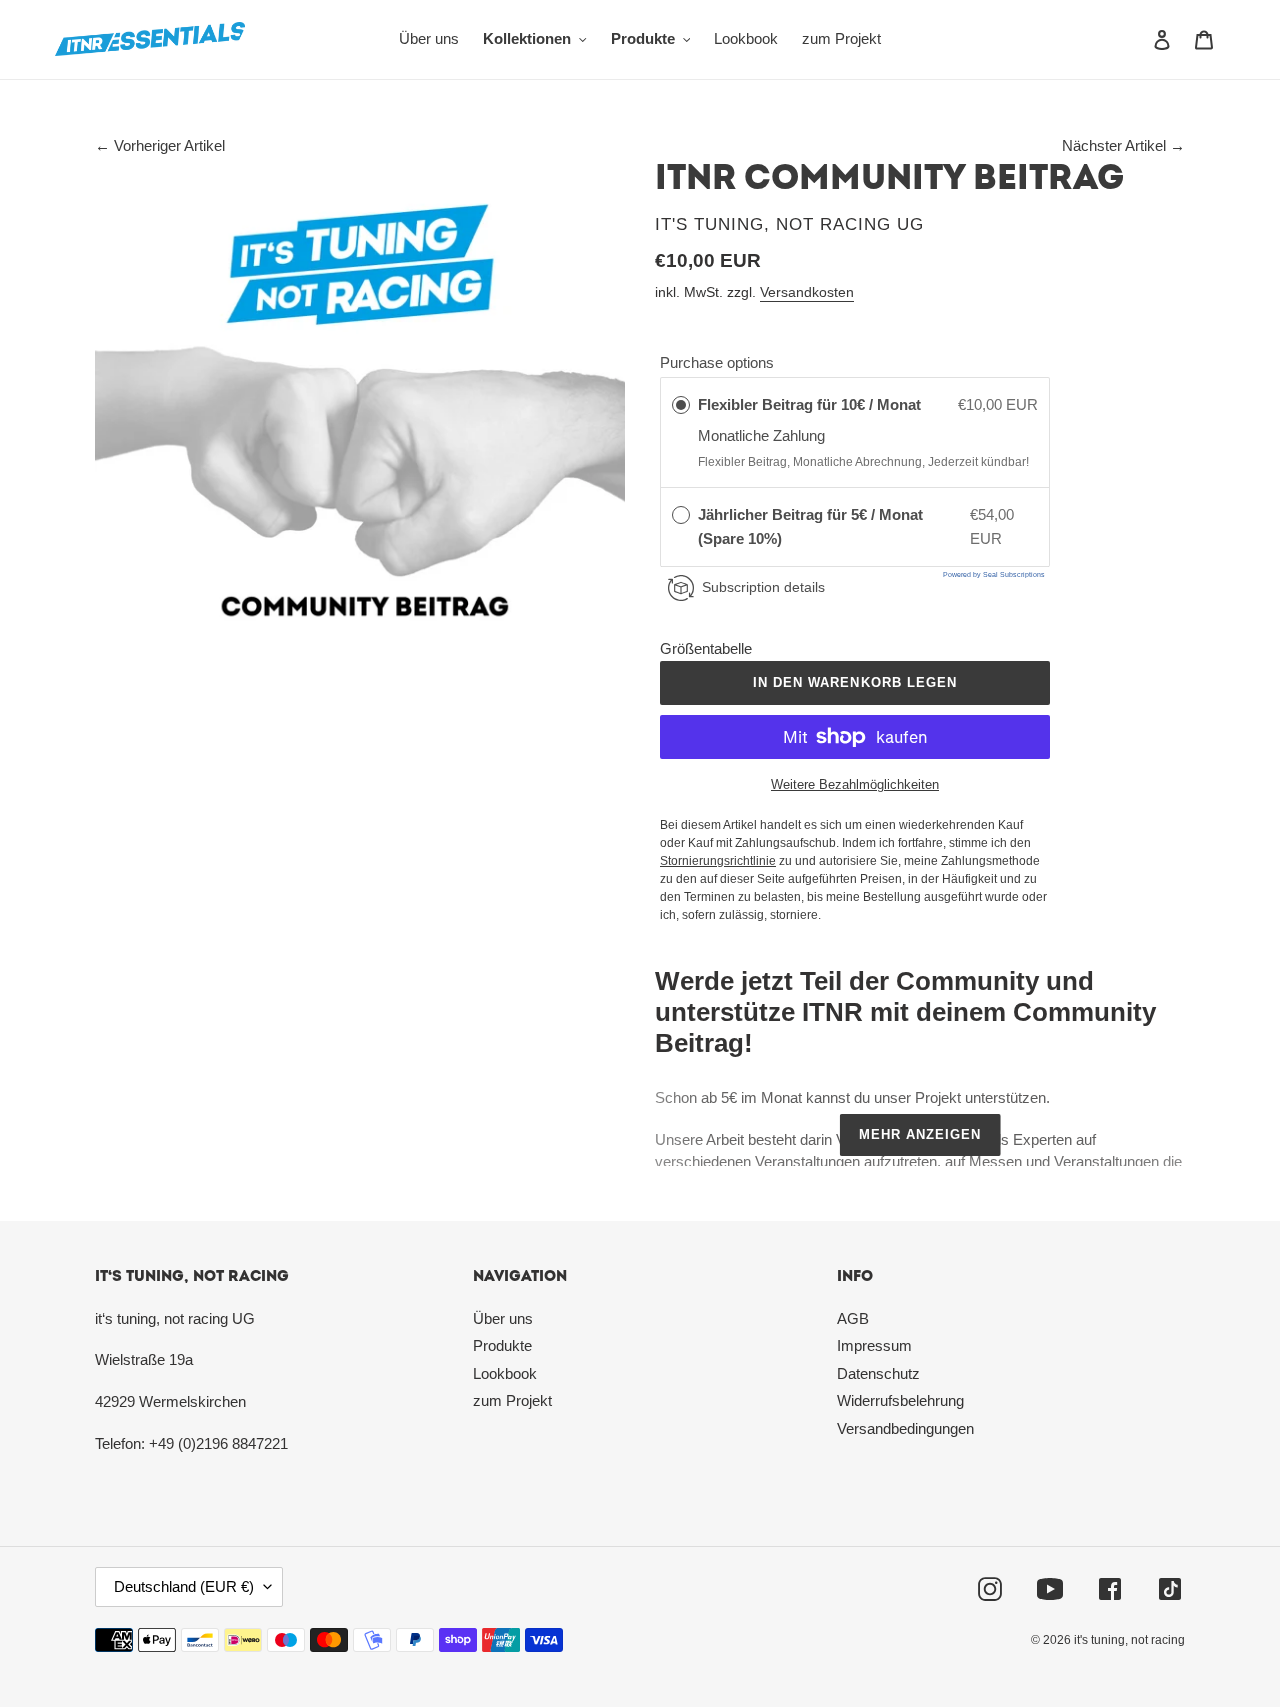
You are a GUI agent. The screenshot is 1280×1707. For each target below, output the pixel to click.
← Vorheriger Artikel (160, 145)
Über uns (503, 1318)
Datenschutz (878, 1373)
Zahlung (799, 435)
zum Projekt (512, 1400)
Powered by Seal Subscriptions (994, 574)
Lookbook (505, 1373)
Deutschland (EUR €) (184, 1586)
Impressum (874, 1345)
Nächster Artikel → (1123, 145)
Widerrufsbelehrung (900, 1400)
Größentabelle (706, 648)
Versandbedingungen (905, 1428)
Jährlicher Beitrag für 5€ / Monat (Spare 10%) (810, 526)
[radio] (681, 405)
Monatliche (735, 435)
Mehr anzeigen (920, 1134)
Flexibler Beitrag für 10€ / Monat (811, 404)
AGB (853, 1318)
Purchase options (717, 362)
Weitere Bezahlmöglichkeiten (855, 784)
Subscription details (763, 587)
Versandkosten (807, 292)
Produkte (502, 1345)
